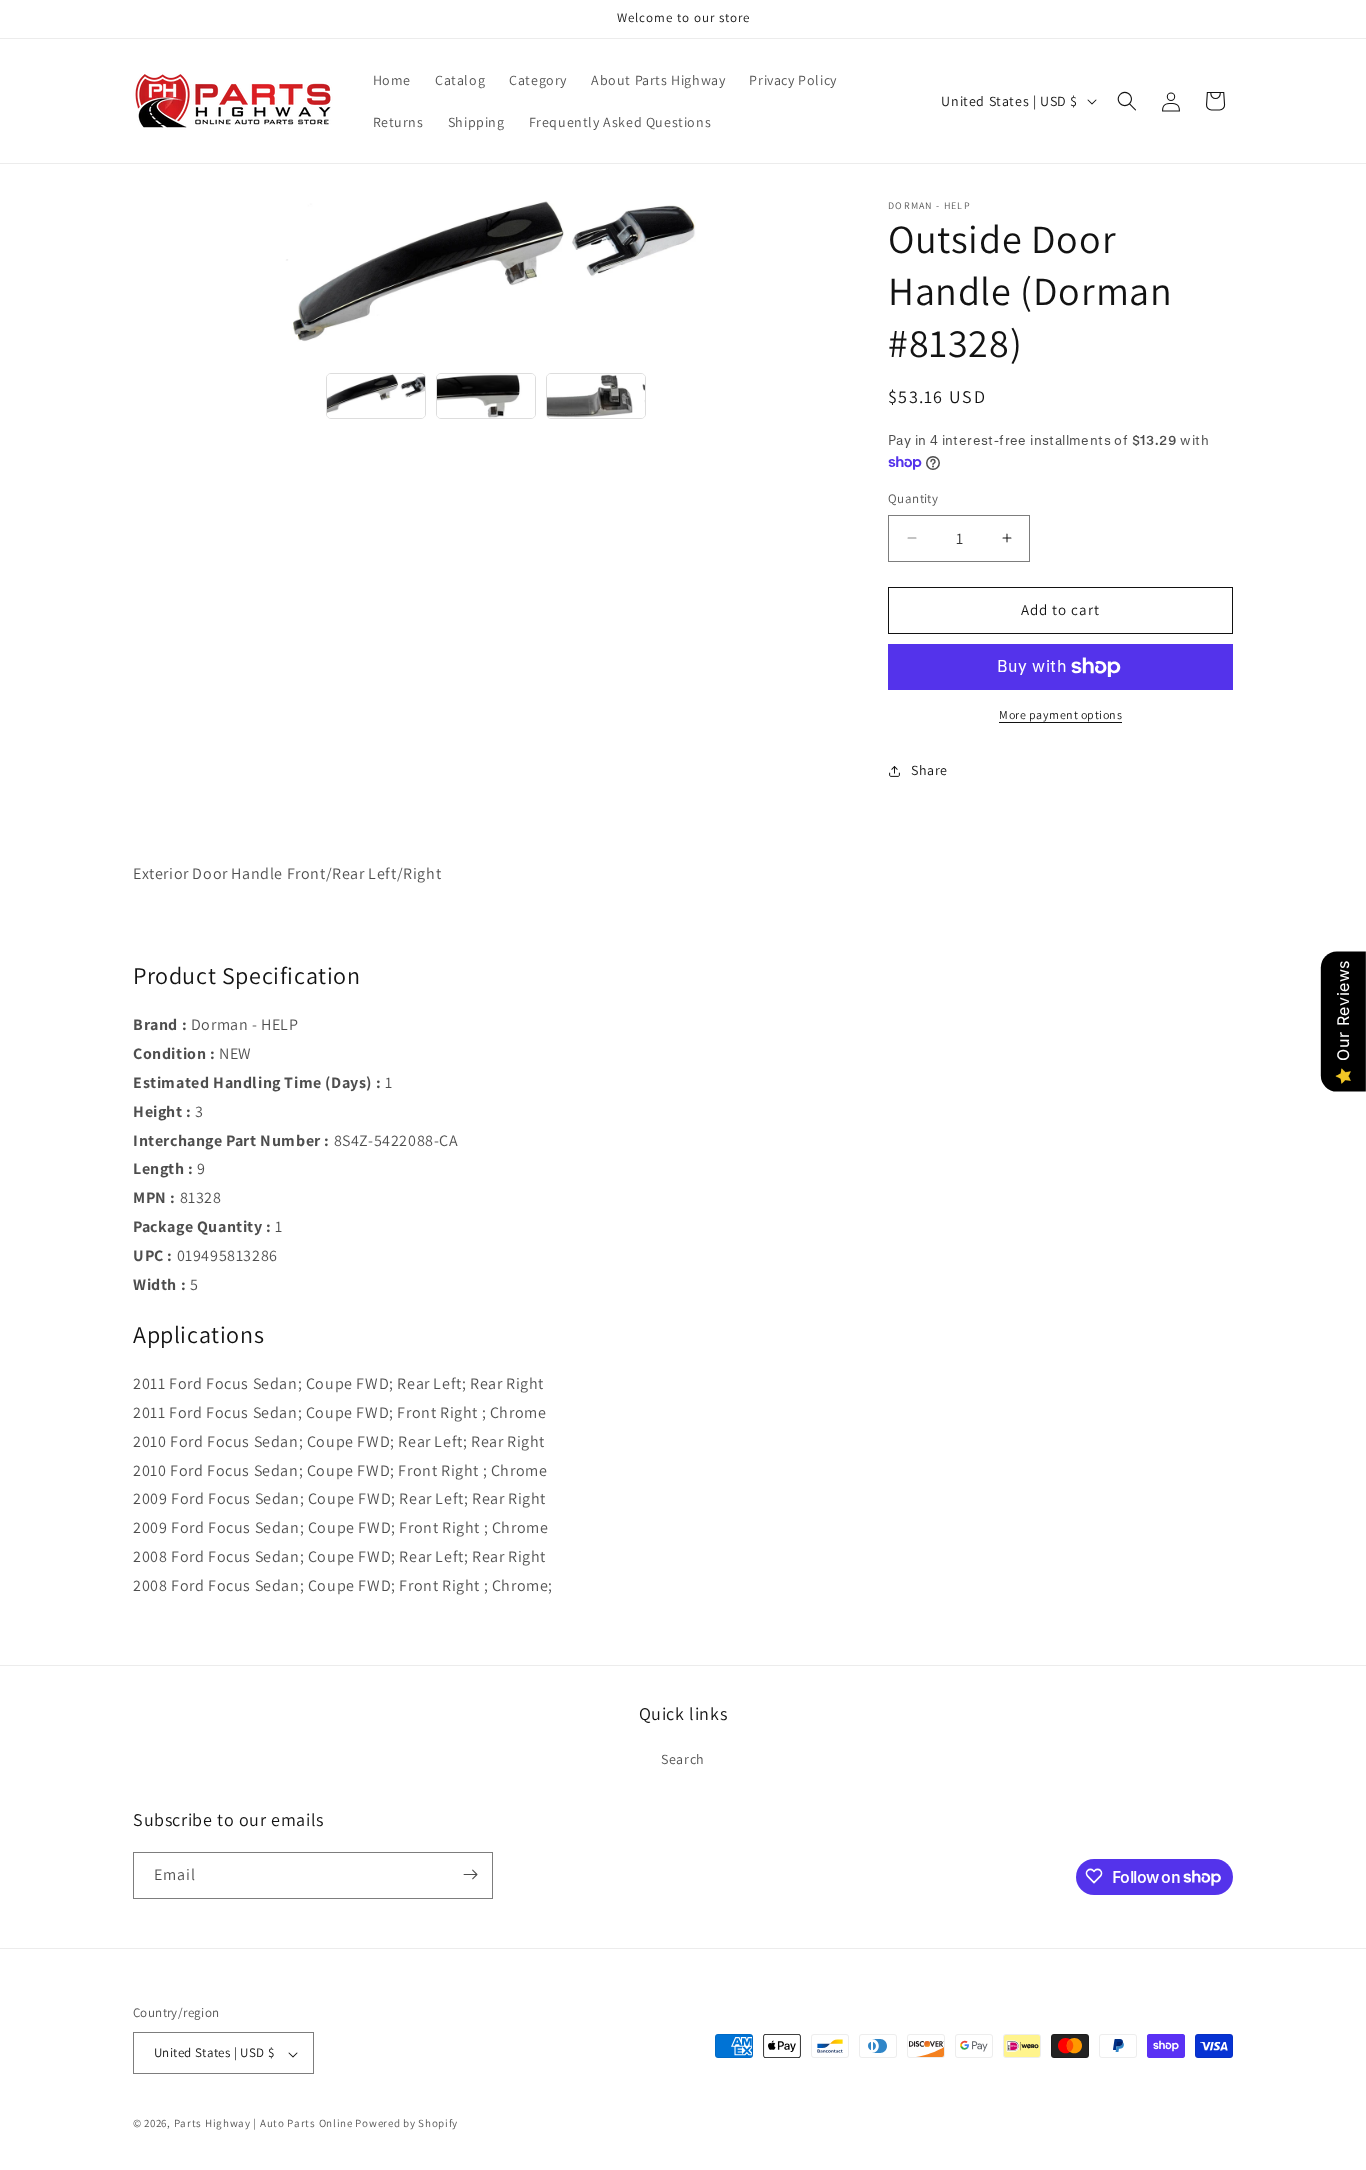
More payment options (1060, 714)
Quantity (913, 498)
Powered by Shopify (406, 2124)
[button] (1127, 101)
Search (683, 1760)
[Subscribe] (470, 1874)
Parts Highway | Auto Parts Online (263, 2124)
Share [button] (929, 770)
